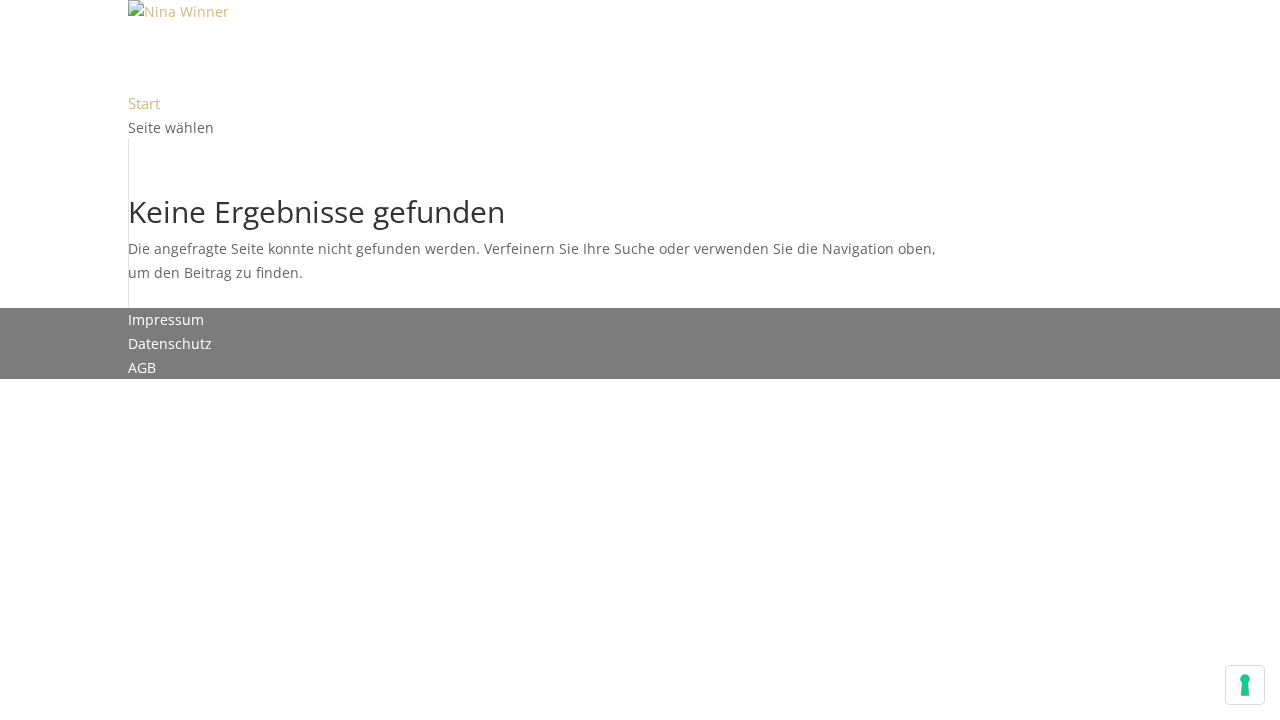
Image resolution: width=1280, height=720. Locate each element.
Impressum (166, 319)
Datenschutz (170, 343)
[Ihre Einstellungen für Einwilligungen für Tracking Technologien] (1245, 685)
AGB (142, 367)
